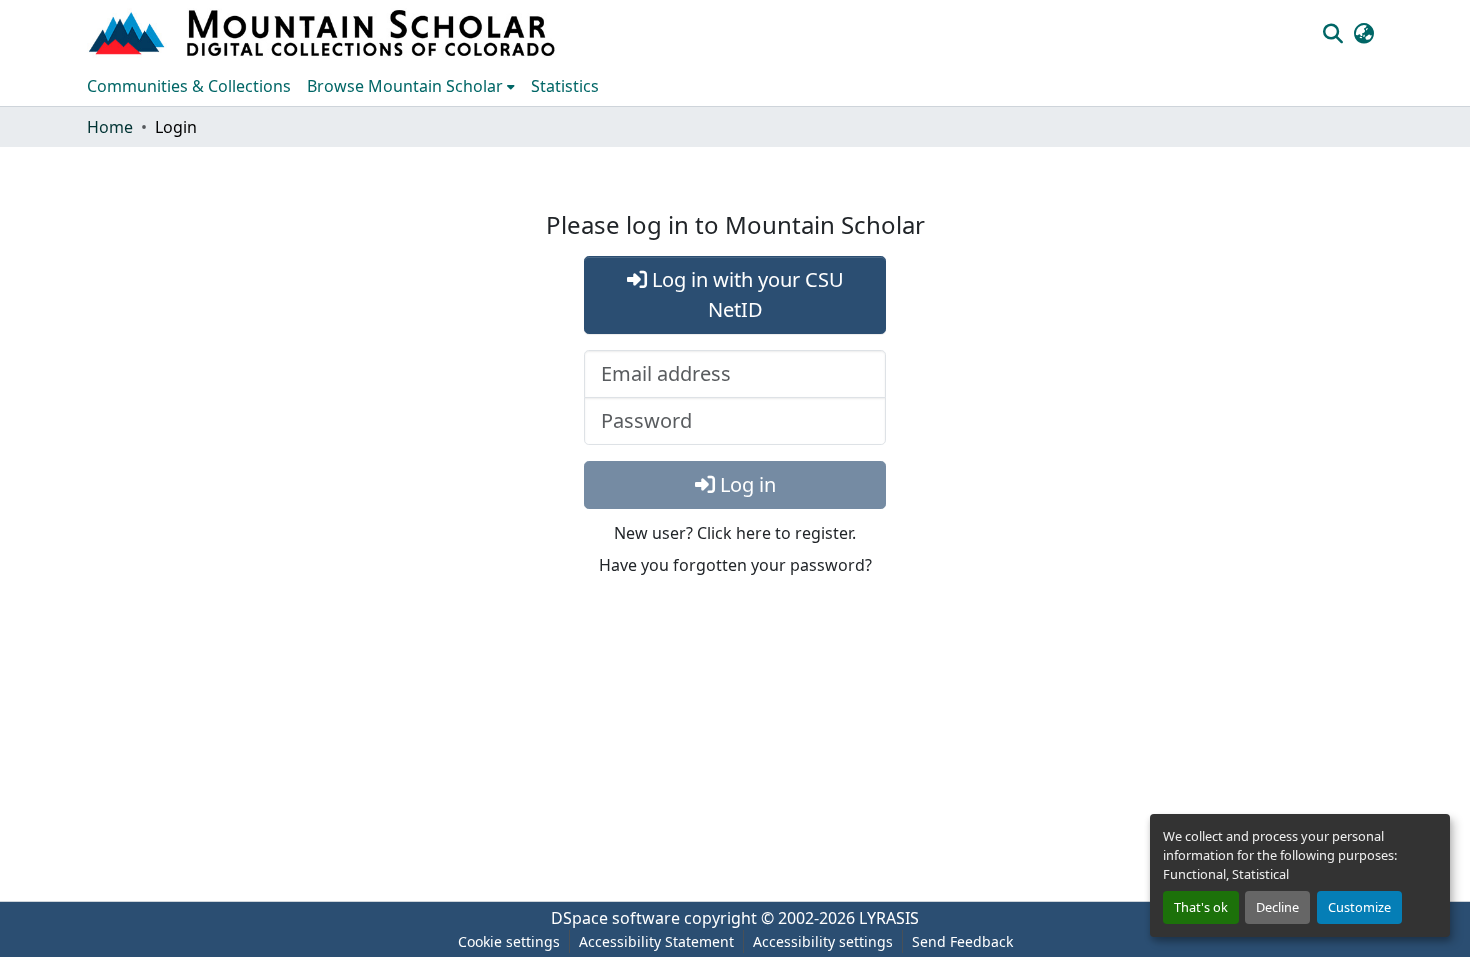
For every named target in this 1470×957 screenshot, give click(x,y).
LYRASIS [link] (889, 918)
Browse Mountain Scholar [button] (405, 86)
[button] (324, 33)
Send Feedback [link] (962, 941)
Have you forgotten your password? (735, 565)
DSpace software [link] (615, 918)
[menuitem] (411, 86)
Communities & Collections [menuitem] (189, 86)
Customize (1359, 907)
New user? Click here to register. (735, 533)
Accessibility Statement (656, 941)
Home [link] (110, 127)
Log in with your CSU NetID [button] (745, 294)
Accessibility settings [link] (823, 941)
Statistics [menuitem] (565, 86)
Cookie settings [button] (509, 941)
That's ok (1201, 907)
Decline (1277, 907)
